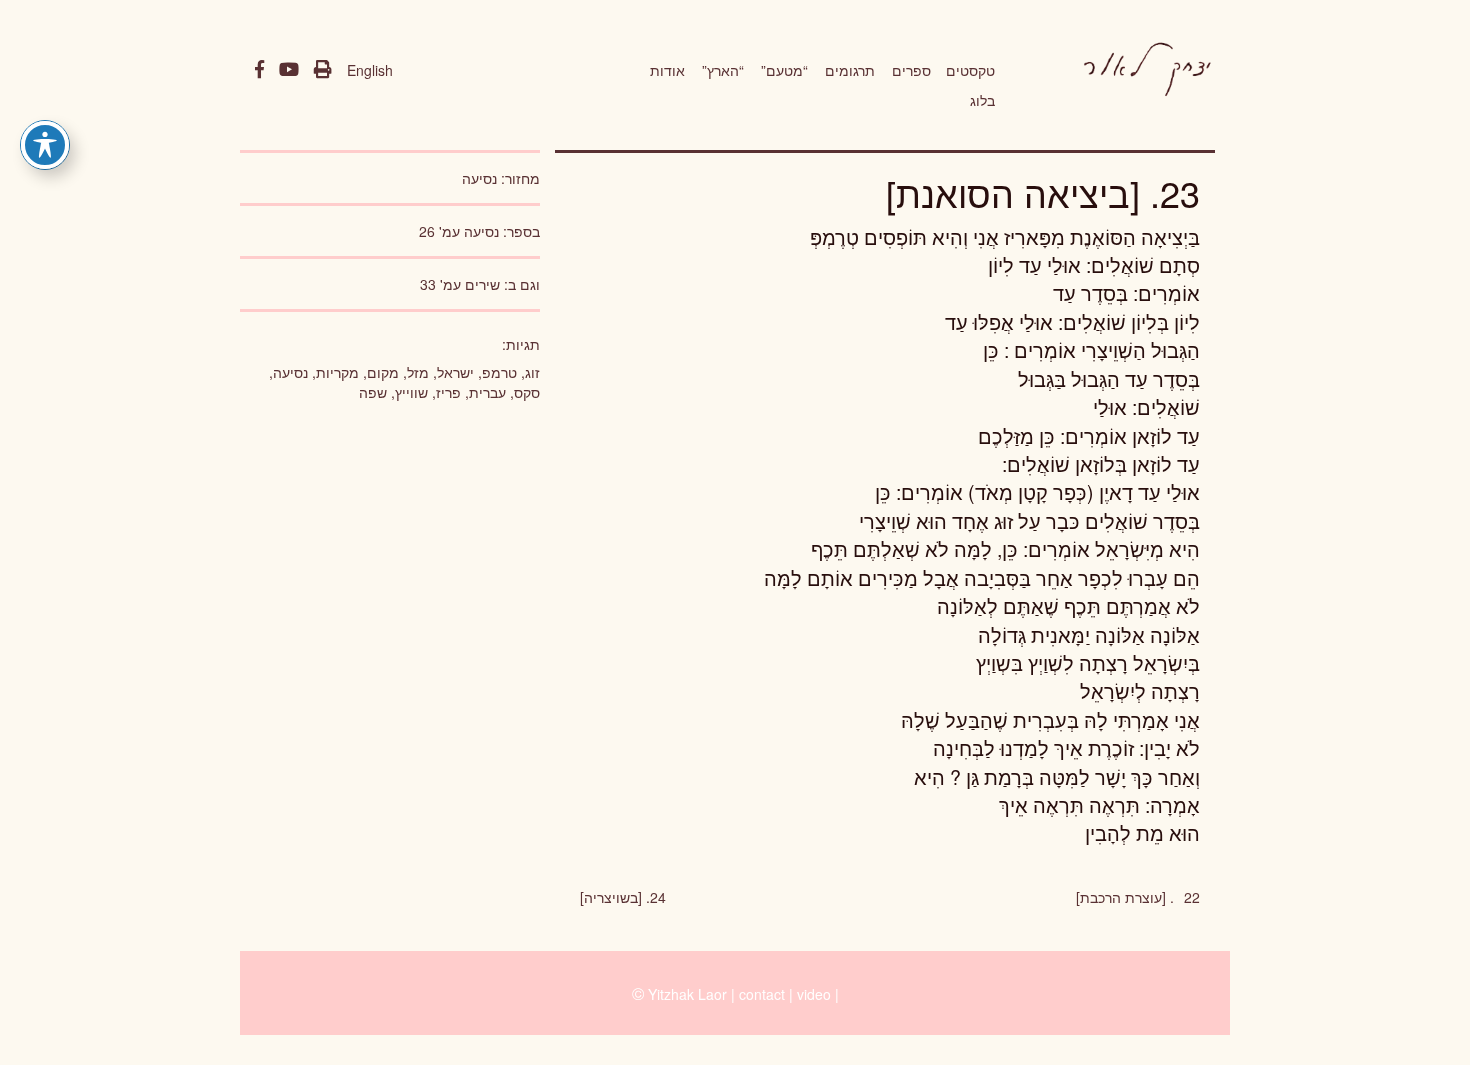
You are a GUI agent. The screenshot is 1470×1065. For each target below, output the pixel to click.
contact (762, 994)
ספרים (911, 70)
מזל (418, 372)
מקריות (337, 372)
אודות (667, 70)
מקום (383, 372)
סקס (527, 392)
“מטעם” (784, 70)
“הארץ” (723, 70)
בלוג (982, 100)
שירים (482, 284)
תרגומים (850, 70)
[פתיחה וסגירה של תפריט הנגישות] (45, 145)
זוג (532, 372)
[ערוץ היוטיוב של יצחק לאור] (289, 70)
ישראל (455, 372)
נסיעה (479, 178)
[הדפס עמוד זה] (323, 70)
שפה (373, 392)
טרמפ (499, 372)
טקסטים (970, 70)
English (370, 70)
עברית (487, 392)
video (814, 994)
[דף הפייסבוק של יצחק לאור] (259, 70)
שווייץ (411, 392)
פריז (448, 392)
